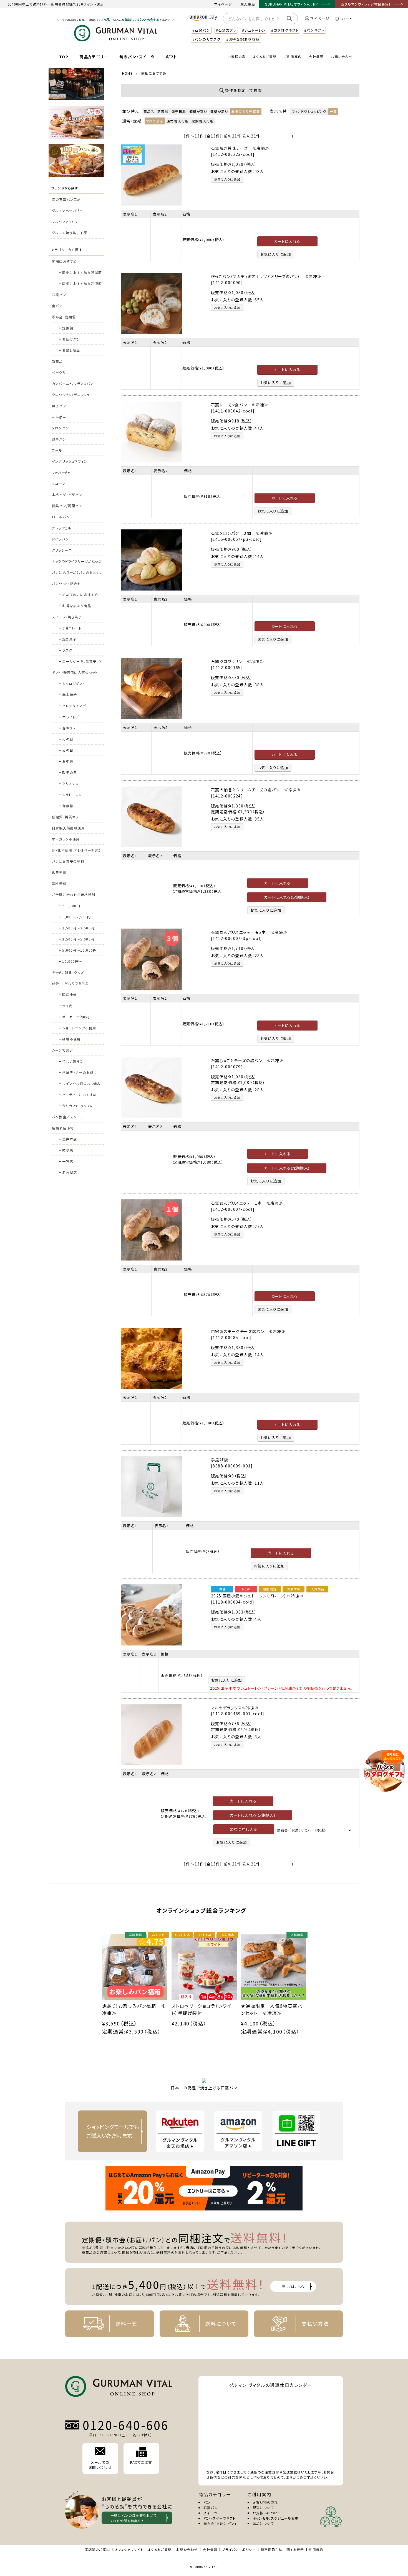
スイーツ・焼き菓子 (67, 617)
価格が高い (219, 111)
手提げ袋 (220, 1460)
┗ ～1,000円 (69, 906)
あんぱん (59, 417)
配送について (263, 2508)
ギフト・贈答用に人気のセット (75, 672)
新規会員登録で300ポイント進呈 (77, 4)
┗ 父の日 (65, 750)
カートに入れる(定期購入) (287, 897)
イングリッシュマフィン (70, 461)
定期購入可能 (202, 121)
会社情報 (210, 2549)
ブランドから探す (65, 188)
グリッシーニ (62, 550)
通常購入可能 (177, 121)
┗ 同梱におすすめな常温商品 (80, 274)
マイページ (223, 4)
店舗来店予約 (63, 1128)
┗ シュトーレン (70, 795)
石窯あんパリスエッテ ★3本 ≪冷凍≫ (249, 932)
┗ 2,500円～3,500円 (76, 928)
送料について (221, 2324)
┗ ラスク (65, 650)
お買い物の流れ (265, 2502)
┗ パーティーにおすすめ (77, 1095)
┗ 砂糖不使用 (69, 1039)
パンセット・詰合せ (66, 583)
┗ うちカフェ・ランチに (76, 1106)
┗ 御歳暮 (65, 806)
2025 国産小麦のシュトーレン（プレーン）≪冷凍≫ (257, 1596)
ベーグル (59, 372)
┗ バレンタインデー (73, 706)
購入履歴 (248, 4)
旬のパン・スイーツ (137, 57)
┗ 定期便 (65, 328)
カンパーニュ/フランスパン (73, 383)
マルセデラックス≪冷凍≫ (235, 1708)
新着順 (163, 111)
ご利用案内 (293, 57)
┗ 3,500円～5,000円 (76, 939)
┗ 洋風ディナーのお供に (77, 1072)
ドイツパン (60, 539)
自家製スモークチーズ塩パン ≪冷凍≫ (248, 1331)
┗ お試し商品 (69, 350)
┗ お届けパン (69, 339)
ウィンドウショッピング (309, 111)
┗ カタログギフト (71, 683)
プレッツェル (62, 528)
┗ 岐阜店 (65, 1150)
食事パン (59, 439)
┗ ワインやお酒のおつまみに (79, 1085)
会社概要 (316, 57)
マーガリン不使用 (66, 839)
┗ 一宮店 (65, 1161)
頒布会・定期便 (64, 317)
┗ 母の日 (65, 739)
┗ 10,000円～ (70, 961)
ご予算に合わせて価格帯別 (74, 895)
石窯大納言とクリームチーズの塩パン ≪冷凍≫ (256, 790)
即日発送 (59, 872)
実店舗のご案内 (97, 2549)
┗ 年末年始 (67, 695)
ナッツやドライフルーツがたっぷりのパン (77, 563)
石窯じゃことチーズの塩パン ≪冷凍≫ (247, 1061)
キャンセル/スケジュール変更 (276, 2518)
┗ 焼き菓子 (67, 639)
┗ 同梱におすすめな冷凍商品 (80, 285)
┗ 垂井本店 (67, 1139)
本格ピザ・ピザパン (67, 495)
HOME (127, 73)
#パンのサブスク (206, 39)
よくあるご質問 (265, 57)
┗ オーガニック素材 (74, 1017)
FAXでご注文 (141, 2462)
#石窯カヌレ (226, 30)
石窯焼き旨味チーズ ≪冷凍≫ (240, 148)
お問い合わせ (342, 57)
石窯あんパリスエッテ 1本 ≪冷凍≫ (247, 1203)
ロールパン (61, 517)
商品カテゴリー (94, 57)
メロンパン (61, 428)
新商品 (57, 361)
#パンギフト (314, 30)
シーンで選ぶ (62, 1050)
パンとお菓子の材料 (68, 861)
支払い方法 (315, 2324)
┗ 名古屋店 (67, 1172)
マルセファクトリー (67, 222)
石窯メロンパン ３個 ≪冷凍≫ (242, 533)
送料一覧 (126, 2324)
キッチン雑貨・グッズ (68, 972)
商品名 (149, 111)
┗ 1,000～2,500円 (74, 917)
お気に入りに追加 (227, 179)
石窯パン (59, 295)
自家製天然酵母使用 (68, 828)
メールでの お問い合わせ (100, 2465)
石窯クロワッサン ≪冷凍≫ (237, 661)
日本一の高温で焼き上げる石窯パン (204, 2088)
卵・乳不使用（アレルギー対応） (76, 850)
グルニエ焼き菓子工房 (70, 233)
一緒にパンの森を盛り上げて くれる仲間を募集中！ (134, 2518)
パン (207, 2502)
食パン (57, 306)
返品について (263, 2523)
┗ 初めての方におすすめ (78, 595)
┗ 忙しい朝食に (70, 1061)
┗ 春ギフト (66, 728)
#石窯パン (201, 30)
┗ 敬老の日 (67, 772)
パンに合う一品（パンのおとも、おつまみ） (77, 574)
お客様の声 (237, 57)
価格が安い (198, 111)
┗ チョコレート (70, 628)
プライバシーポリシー (239, 2549)
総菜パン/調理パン (67, 506)
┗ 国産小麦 (67, 995)
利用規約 (316, 2549)
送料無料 (59, 883)
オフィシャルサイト (129, 2549)
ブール (57, 450)
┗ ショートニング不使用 (77, 1028)
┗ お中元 (65, 761)
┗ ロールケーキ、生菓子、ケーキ (80, 663)
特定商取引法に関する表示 (282, 2549)
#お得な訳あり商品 (243, 39)
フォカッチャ (61, 472)
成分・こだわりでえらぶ (70, 983)
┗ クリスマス (68, 783)
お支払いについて (267, 2513)
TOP (64, 57)
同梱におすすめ (64, 261)
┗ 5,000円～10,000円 (77, 950)
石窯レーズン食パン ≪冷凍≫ (240, 405)
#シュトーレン (254, 30)
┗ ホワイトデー (70, 717)
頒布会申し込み (244, 1829)
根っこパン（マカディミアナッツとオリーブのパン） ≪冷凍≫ (266, 276)
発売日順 (179, 111)
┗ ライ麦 (65, 1006)
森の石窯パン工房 (66, 199)
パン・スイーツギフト (220, 2518)
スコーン (59, 483)
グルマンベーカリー (67, 210)
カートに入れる (287, 241)
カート (347, 18)
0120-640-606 (126, 2425)
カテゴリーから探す (67, 250)
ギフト (172, 57)
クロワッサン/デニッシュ (71, 395)
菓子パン (59, 406)
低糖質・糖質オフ (65, 817)
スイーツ (210, 2513)
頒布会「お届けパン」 (220, 2523)
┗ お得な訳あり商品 (74, 606)
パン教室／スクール (68, 1117)
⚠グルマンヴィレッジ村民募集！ (366, 4)
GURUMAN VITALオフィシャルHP (291, 4)
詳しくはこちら (293, 2286)
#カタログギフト (285, 30)
